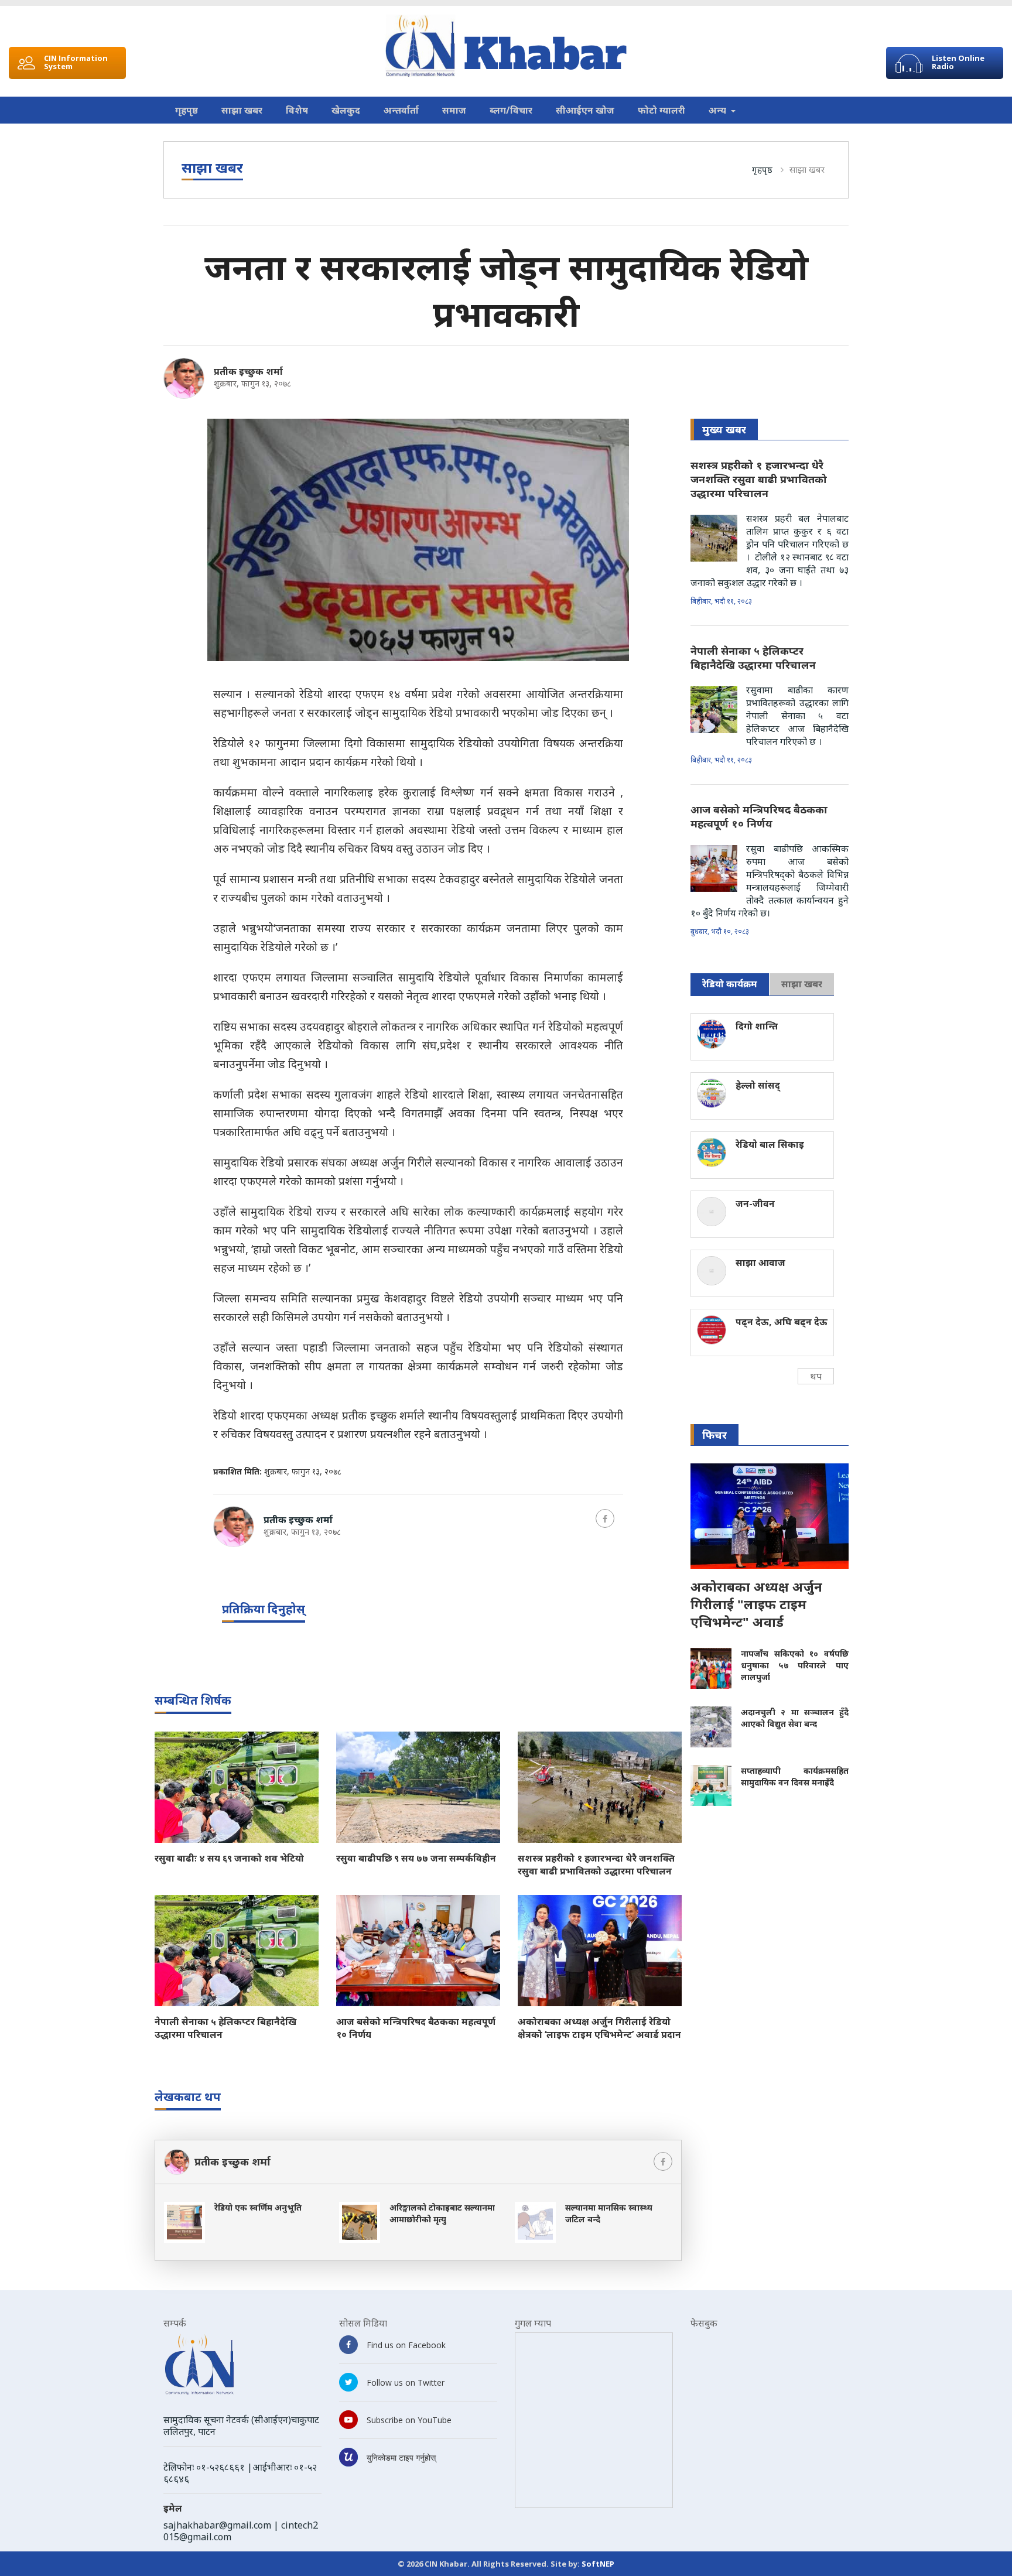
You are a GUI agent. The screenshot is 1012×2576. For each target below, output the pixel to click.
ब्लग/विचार (511, 110)
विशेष (297, 110)
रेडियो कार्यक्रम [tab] (730, 984)
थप (816, 1376)
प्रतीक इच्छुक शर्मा (248, 371)
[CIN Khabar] (506, 46)
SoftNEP (598, 2564)
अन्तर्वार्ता (401, 110)
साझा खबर (242, 110)
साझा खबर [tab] (802, 984)
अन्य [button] (719, 110)
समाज (454, 110)
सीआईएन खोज (585, 110)
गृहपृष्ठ (187, 110)
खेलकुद (346, 110)
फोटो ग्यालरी (661, 110)
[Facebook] (605, 1518)
